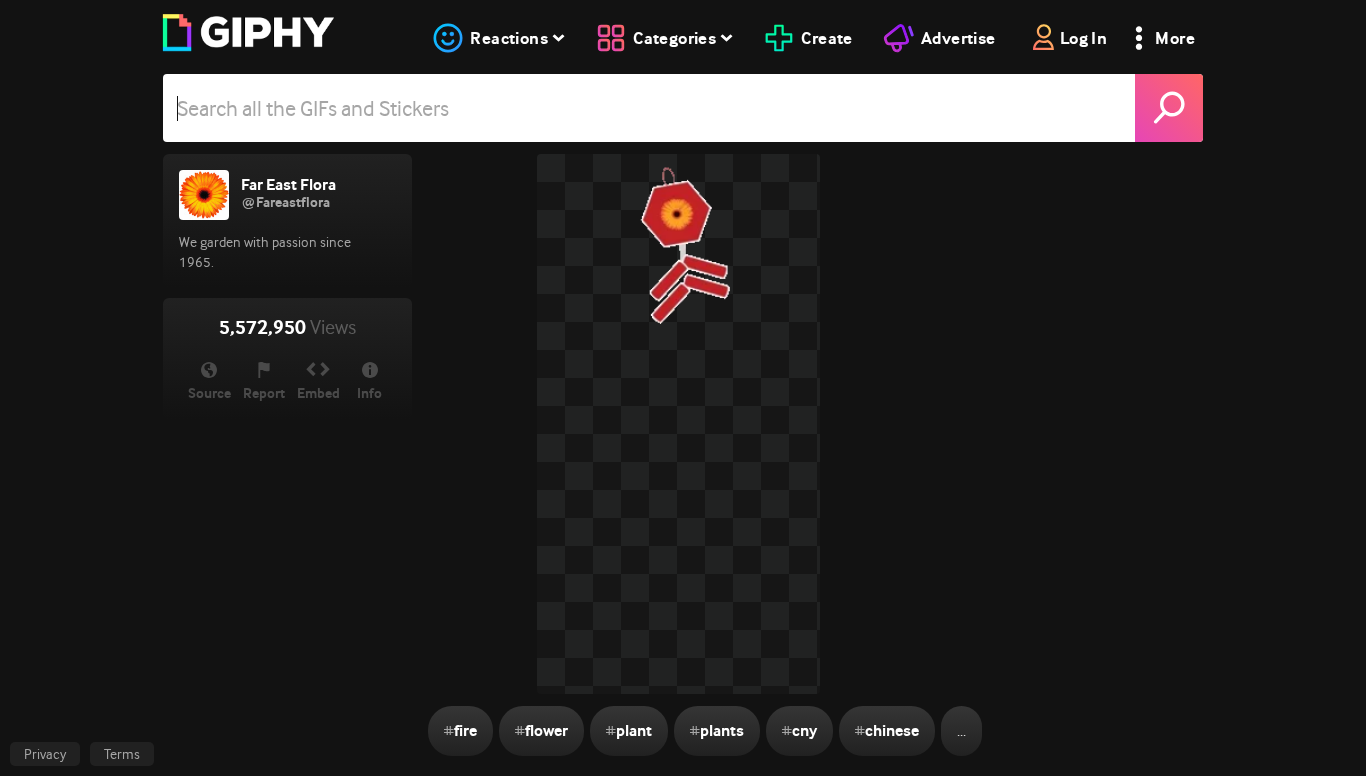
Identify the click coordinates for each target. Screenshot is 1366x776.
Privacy (45, 754)
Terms (122, 754)
